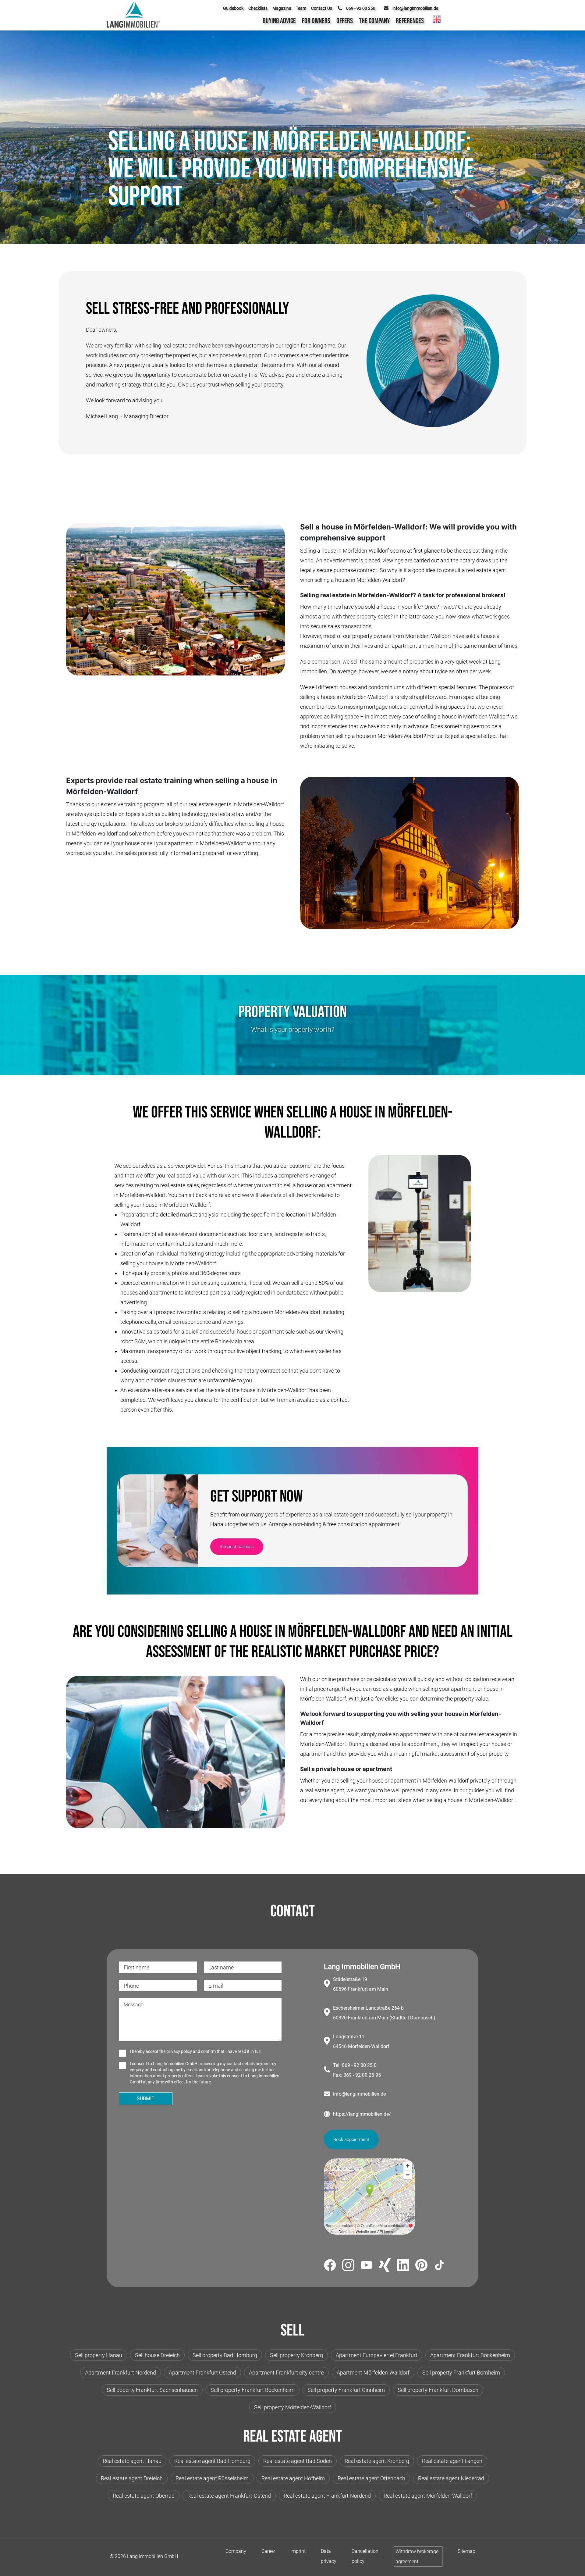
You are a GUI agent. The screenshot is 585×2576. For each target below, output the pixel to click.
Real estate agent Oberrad (144, 2496)
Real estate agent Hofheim (293, 2478)
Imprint (298, 2551)
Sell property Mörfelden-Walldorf (293, 2407)
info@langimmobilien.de (359, 2094)
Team (301, 8)
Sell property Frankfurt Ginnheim (346, 2390)
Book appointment (351, 2140)
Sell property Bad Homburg (225, 2355)
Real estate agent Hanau (132, 2461)
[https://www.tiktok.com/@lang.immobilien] (440, 2266)
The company (374, 21)
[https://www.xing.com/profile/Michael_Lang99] (385, 2266)
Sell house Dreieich (157, 2355)
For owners (316, 21)
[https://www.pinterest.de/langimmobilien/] (421, 2266)
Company (236, 2551)
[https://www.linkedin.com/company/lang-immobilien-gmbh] (403, 2266)
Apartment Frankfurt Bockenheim (470, 2355)
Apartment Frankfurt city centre (286, 2373)
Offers (345, 21)
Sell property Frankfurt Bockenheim (253, 2390)
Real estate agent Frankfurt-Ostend (229, 2496)
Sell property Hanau (99, 2355)
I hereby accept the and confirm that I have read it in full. (196, 2051)
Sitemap (466, 2551)
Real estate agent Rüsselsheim (212, 2478)
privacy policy (179, 2051)
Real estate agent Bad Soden (298, 2461)
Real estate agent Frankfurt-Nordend (327, 2496)
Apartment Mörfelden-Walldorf (373, 2373)
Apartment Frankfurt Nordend (121, 2373)
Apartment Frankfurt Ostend (202, 2373)
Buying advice (279, 21)
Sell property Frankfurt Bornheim (461, 2373)
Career (268, 2551)
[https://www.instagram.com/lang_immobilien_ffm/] (348, 2266)
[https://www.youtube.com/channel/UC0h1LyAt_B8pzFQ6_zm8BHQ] (367, 2266)
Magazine (282, 8)
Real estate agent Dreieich (132, 2478)
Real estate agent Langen (452, 2461)
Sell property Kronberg (296, 2355)
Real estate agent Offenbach (371, 2478)
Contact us (322, 8)
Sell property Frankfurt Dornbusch (438, 2390)
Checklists (258, 8)
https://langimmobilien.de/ (362, 2114)
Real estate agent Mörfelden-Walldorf (428, 2496)
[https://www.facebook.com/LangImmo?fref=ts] (330, 2266)
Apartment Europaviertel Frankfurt (377, 2355)
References (410, 21)
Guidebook (233, 8)
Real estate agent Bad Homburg (212, 2461)
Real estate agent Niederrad (451, 2478)
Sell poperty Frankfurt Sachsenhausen (152, 2390)
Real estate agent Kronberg (377, 2461)
